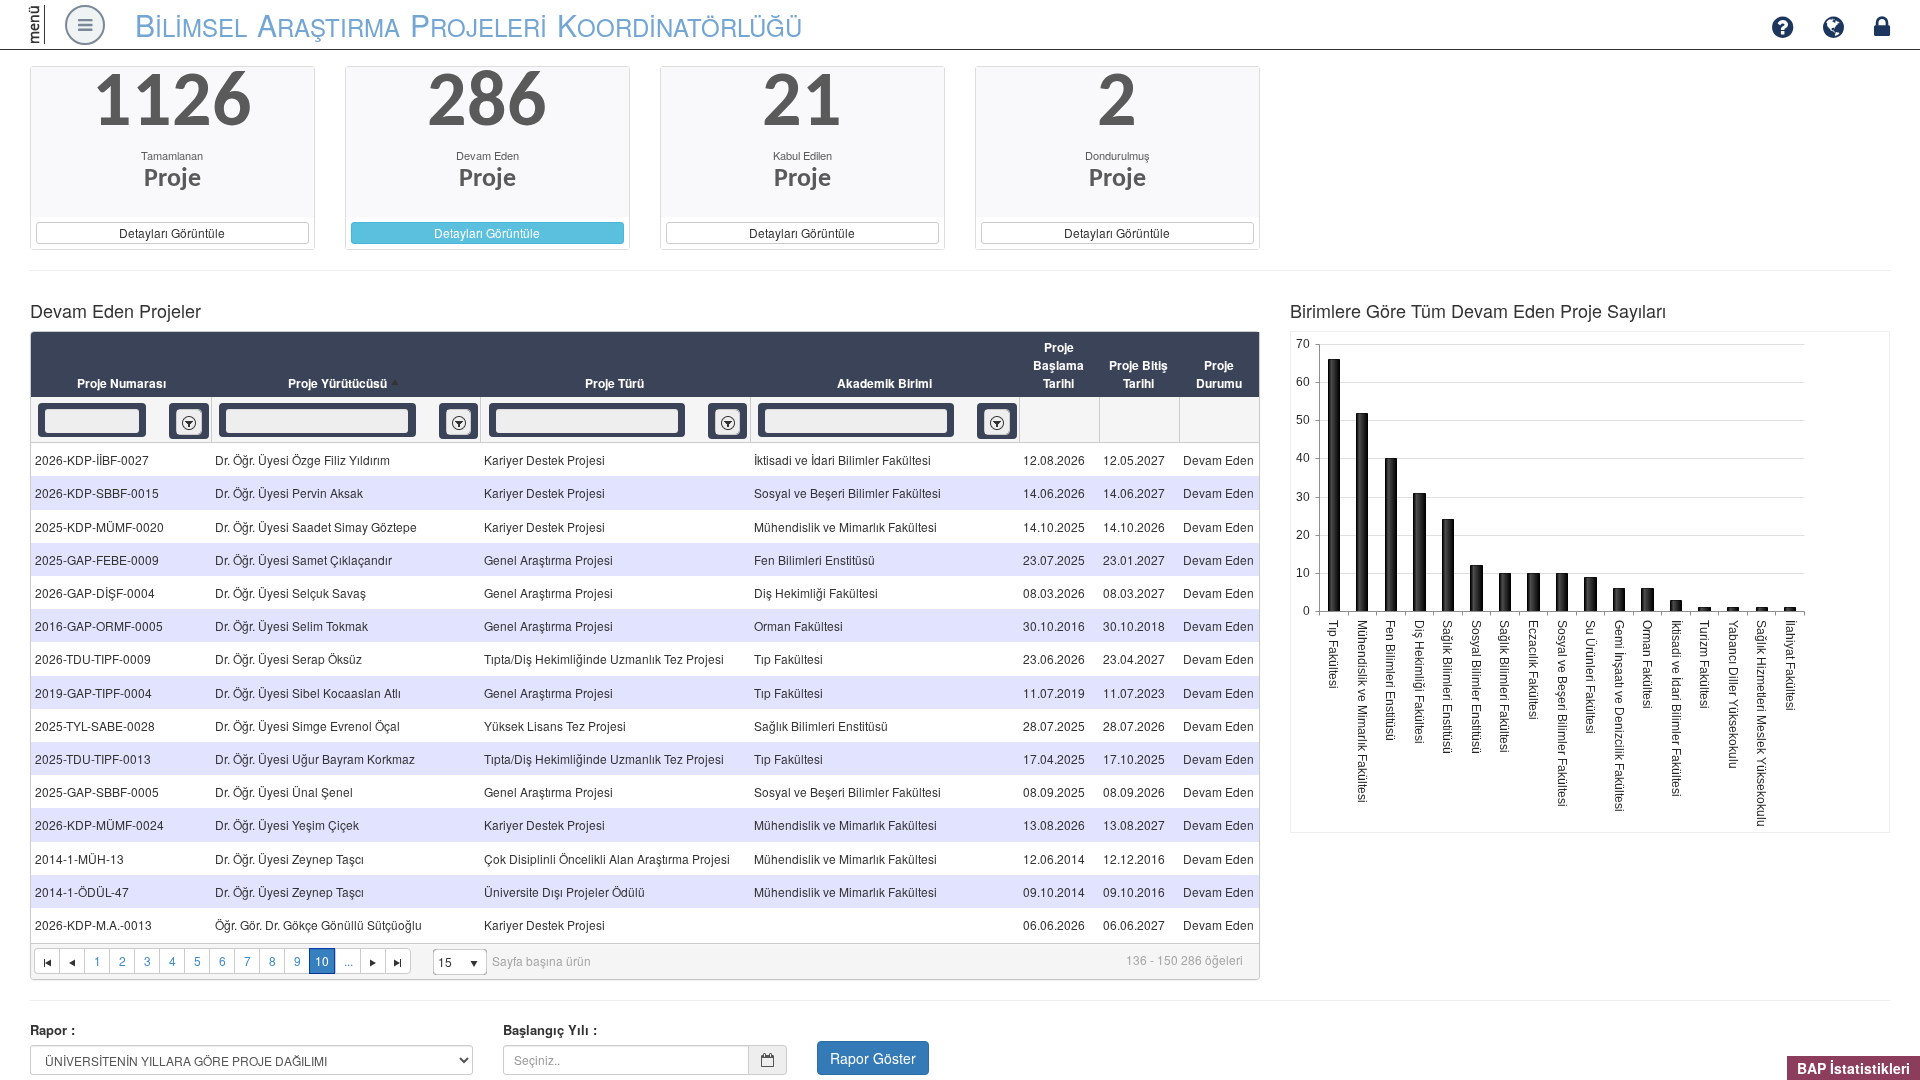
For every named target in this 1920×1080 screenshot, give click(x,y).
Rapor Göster (873, 1058)
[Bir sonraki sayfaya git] (372, 961)
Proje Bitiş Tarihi (1138, 374)
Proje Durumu (1219, 374)
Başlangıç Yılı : (550, 1030)
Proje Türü (614, 383)
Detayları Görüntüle (172, 232)
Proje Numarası (121, 383)
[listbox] (189, 421)
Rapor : (52, 1030)
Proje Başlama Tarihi (1058, 365)
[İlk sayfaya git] (46, 961)
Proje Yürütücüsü (337, 383)
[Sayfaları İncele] (71, 961)
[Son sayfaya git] (398, 961)
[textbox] (92, 421)
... (348, 960)
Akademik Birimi (884, 383)
